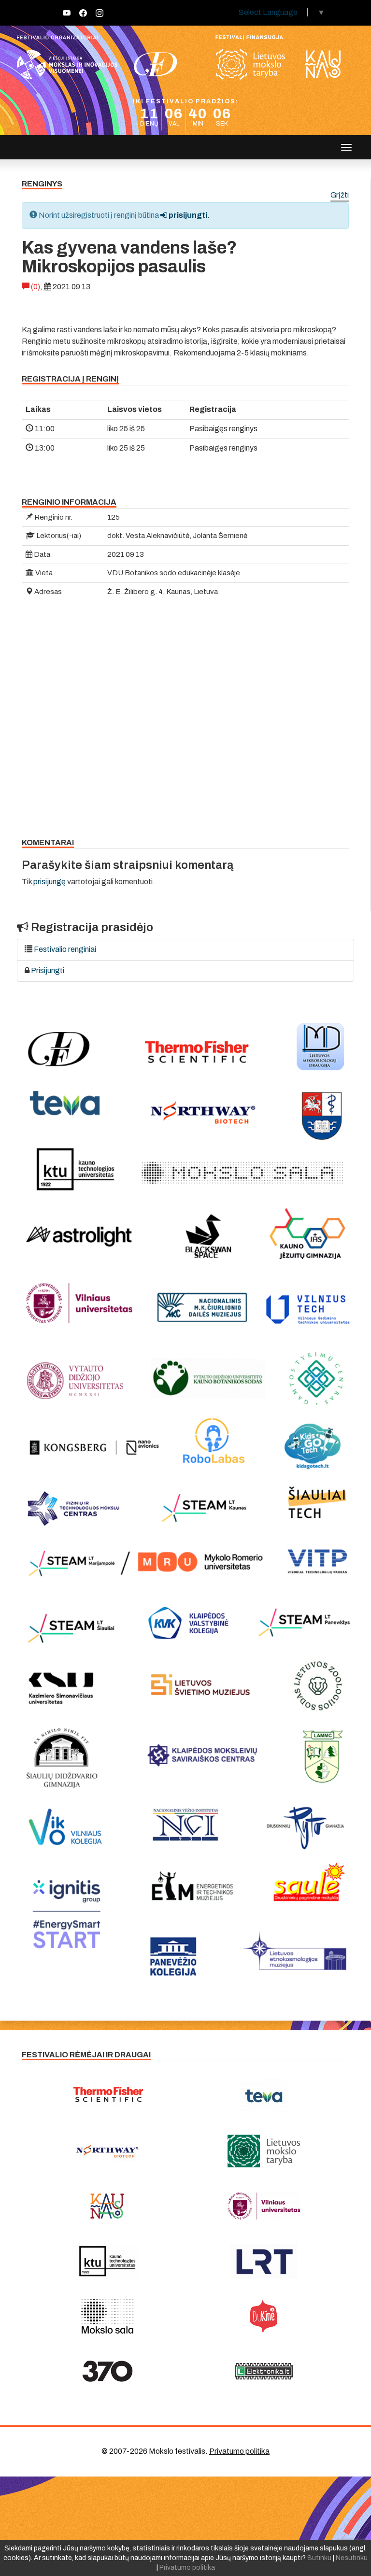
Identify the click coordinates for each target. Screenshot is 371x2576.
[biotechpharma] (107, 2151)
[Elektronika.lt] (264, 2371)
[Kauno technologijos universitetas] (107, 2261)
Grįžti (340, 195)
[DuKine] (264, 2316)
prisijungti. (188, 215)
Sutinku (319, 2558)
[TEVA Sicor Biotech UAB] (264, 2096)
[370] (107, 2371)
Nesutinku (352, 2558)
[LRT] (264, 2261)
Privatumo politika (239, 2451)
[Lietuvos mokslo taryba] (264, 2151)
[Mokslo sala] (107, 2316)
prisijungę (50, 882)
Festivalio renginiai (65, 949)
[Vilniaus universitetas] (264, 2206)
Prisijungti (48, 970)
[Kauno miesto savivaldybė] (107, 2206)
